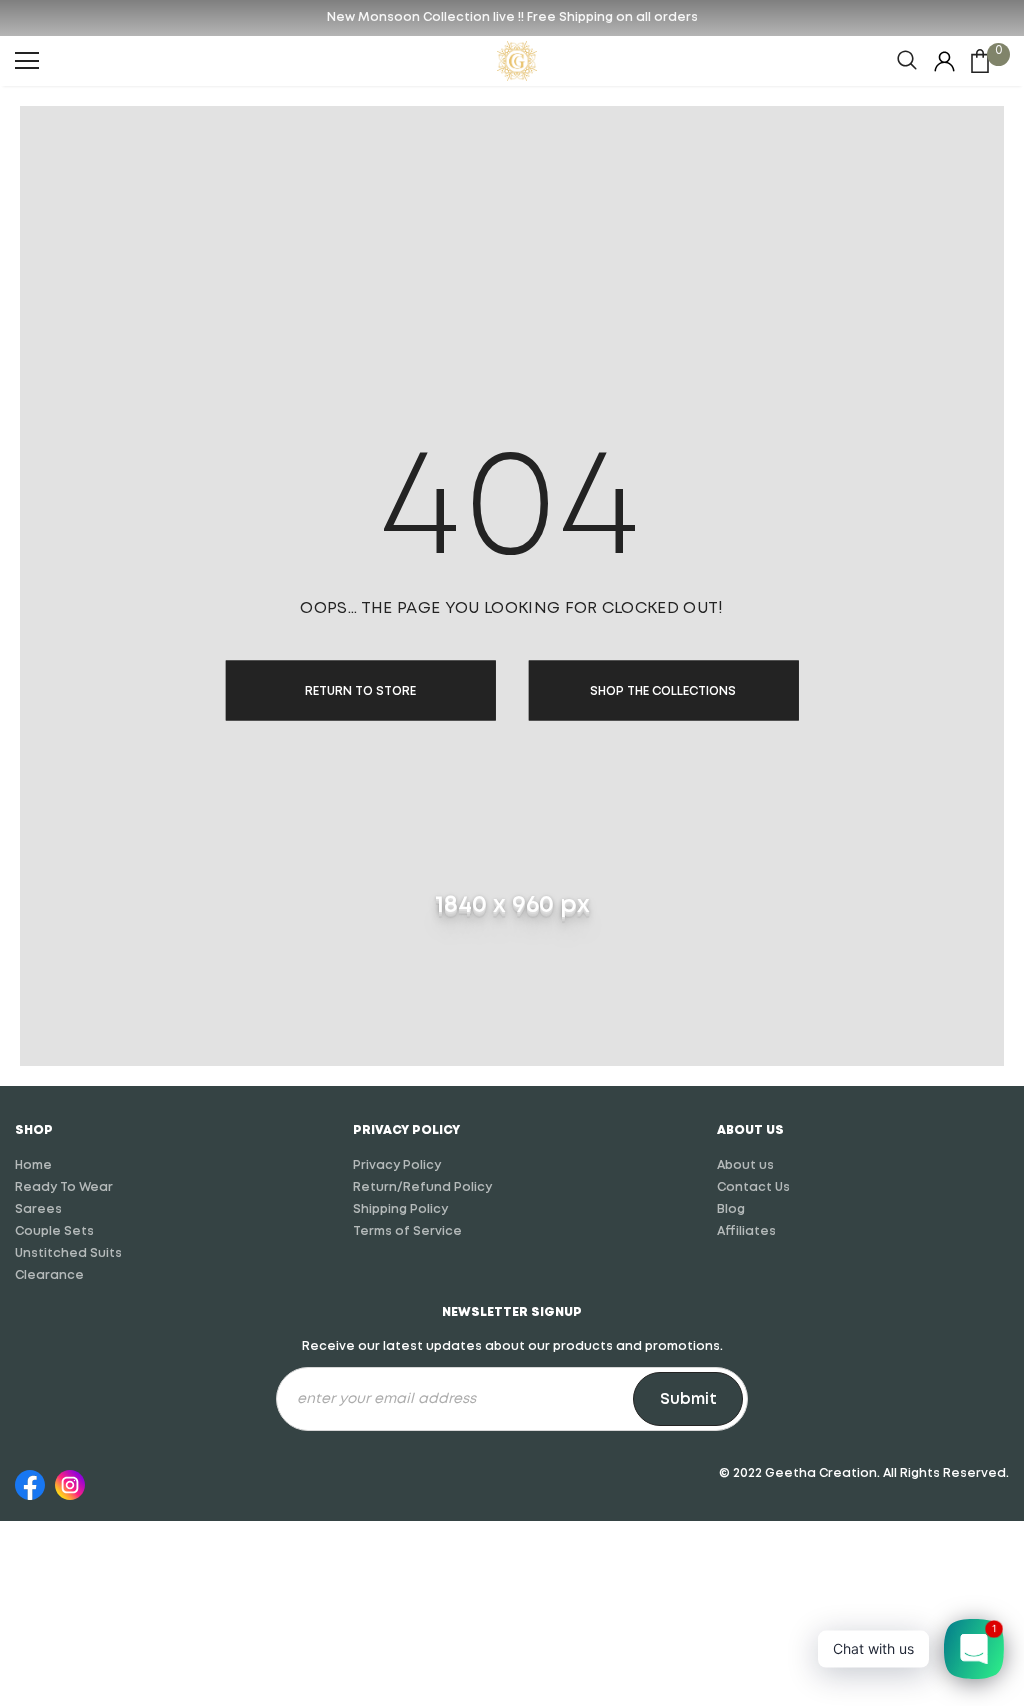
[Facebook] (30, 1482)
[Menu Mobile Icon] (27, 61)
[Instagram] (70, 1482)
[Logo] (517, 61)
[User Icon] (944, 61)
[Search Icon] (907, 61)
